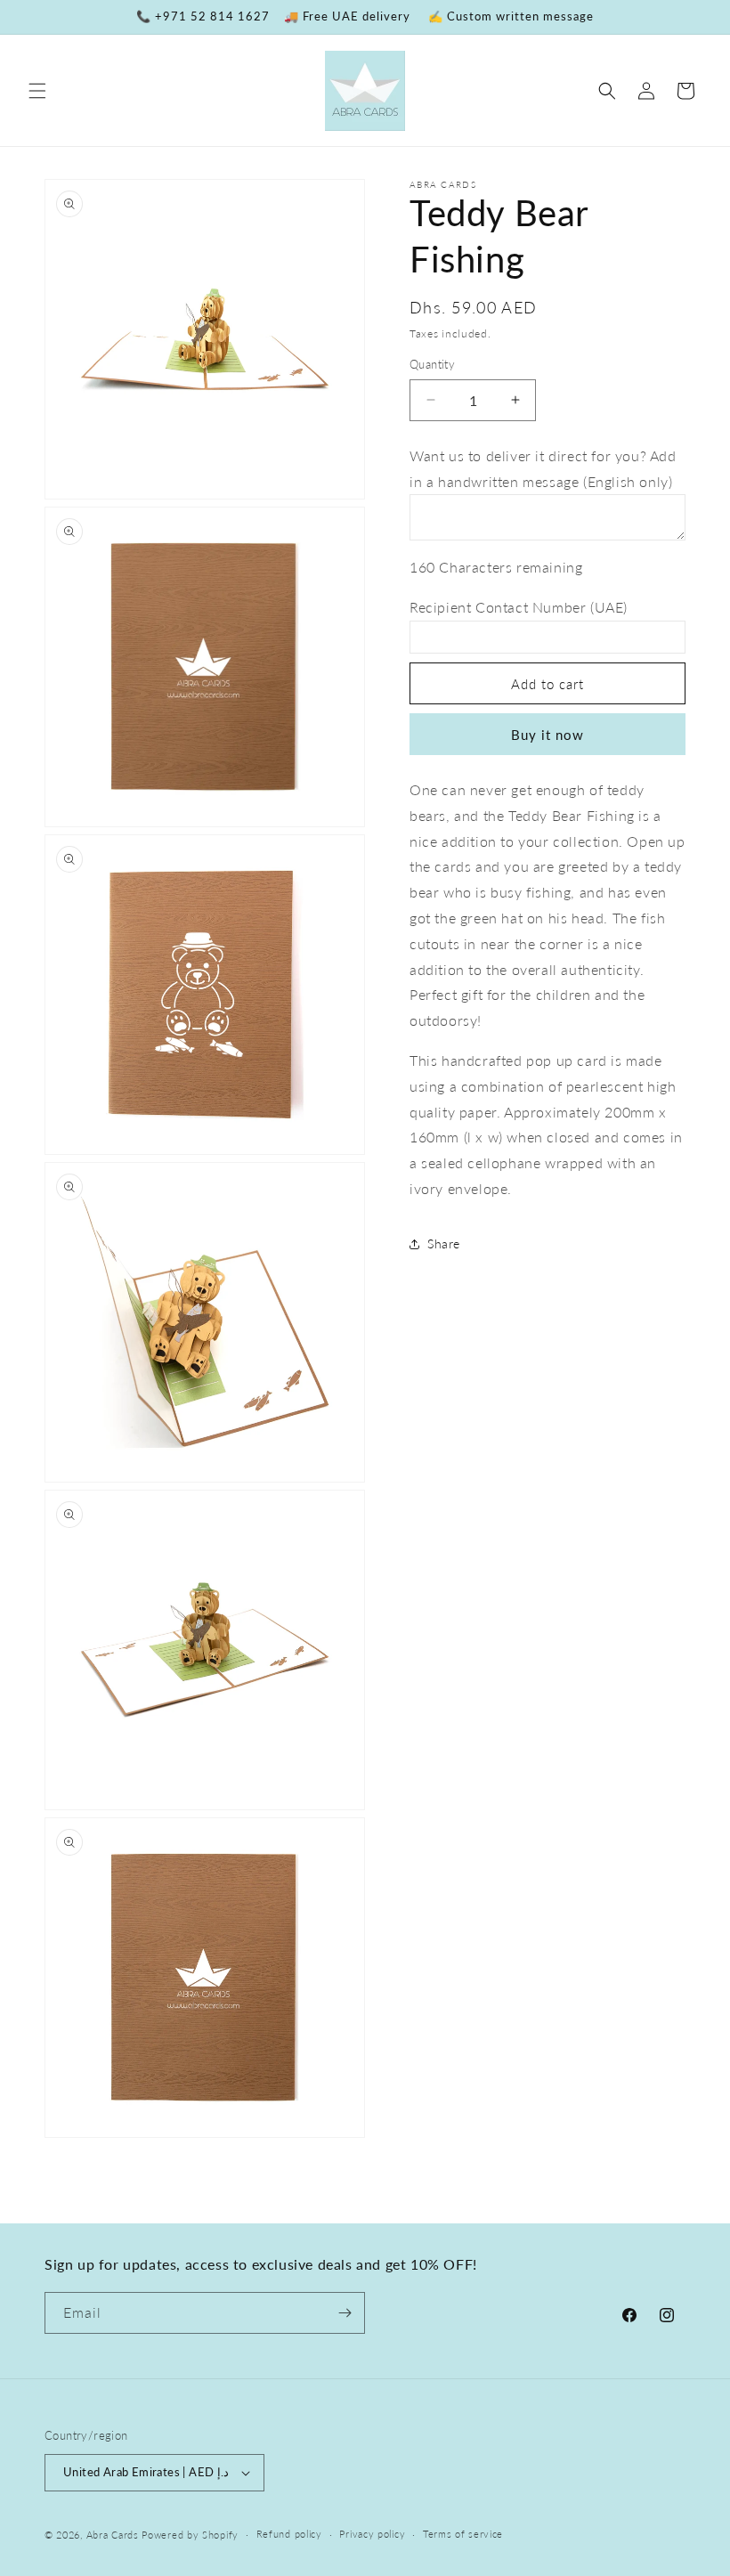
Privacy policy (372, 2534)
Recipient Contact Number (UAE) (519, 607)
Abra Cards (113, 2535)
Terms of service (463, 2534)
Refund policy (289, 2534)
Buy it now (547, 735)
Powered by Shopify (190, 2535)
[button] (37, 91)
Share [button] (444, 1243)
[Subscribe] (345, 2313)
